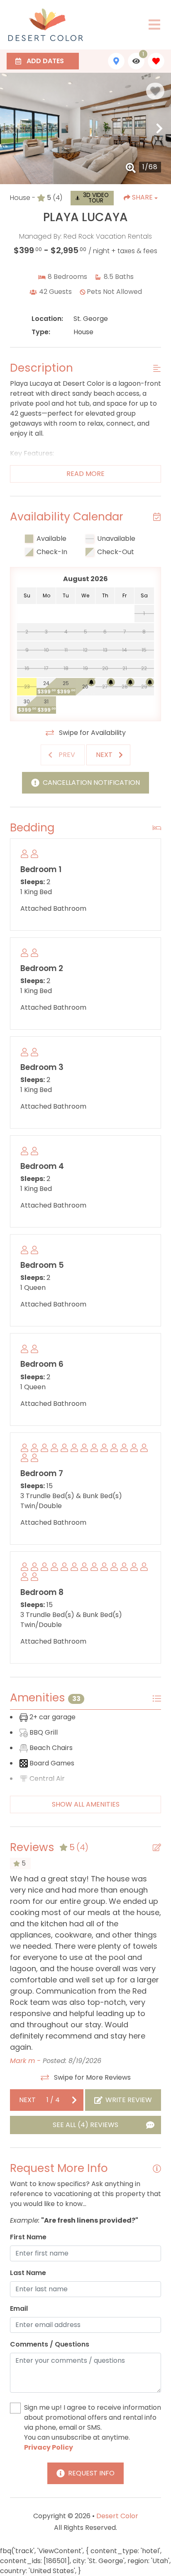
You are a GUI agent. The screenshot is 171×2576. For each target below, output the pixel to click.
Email (19, 2309)
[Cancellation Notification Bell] (91, 682)
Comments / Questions (50, 2344)
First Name (28, 2237)
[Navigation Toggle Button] (154, 25)
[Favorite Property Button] (155, 91)
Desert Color (117, 2516)
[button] (12, 128)
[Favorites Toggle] (156, 61)
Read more (85, 474)
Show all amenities (86, 1804)
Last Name (28, 2273)
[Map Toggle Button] (116, 61)
